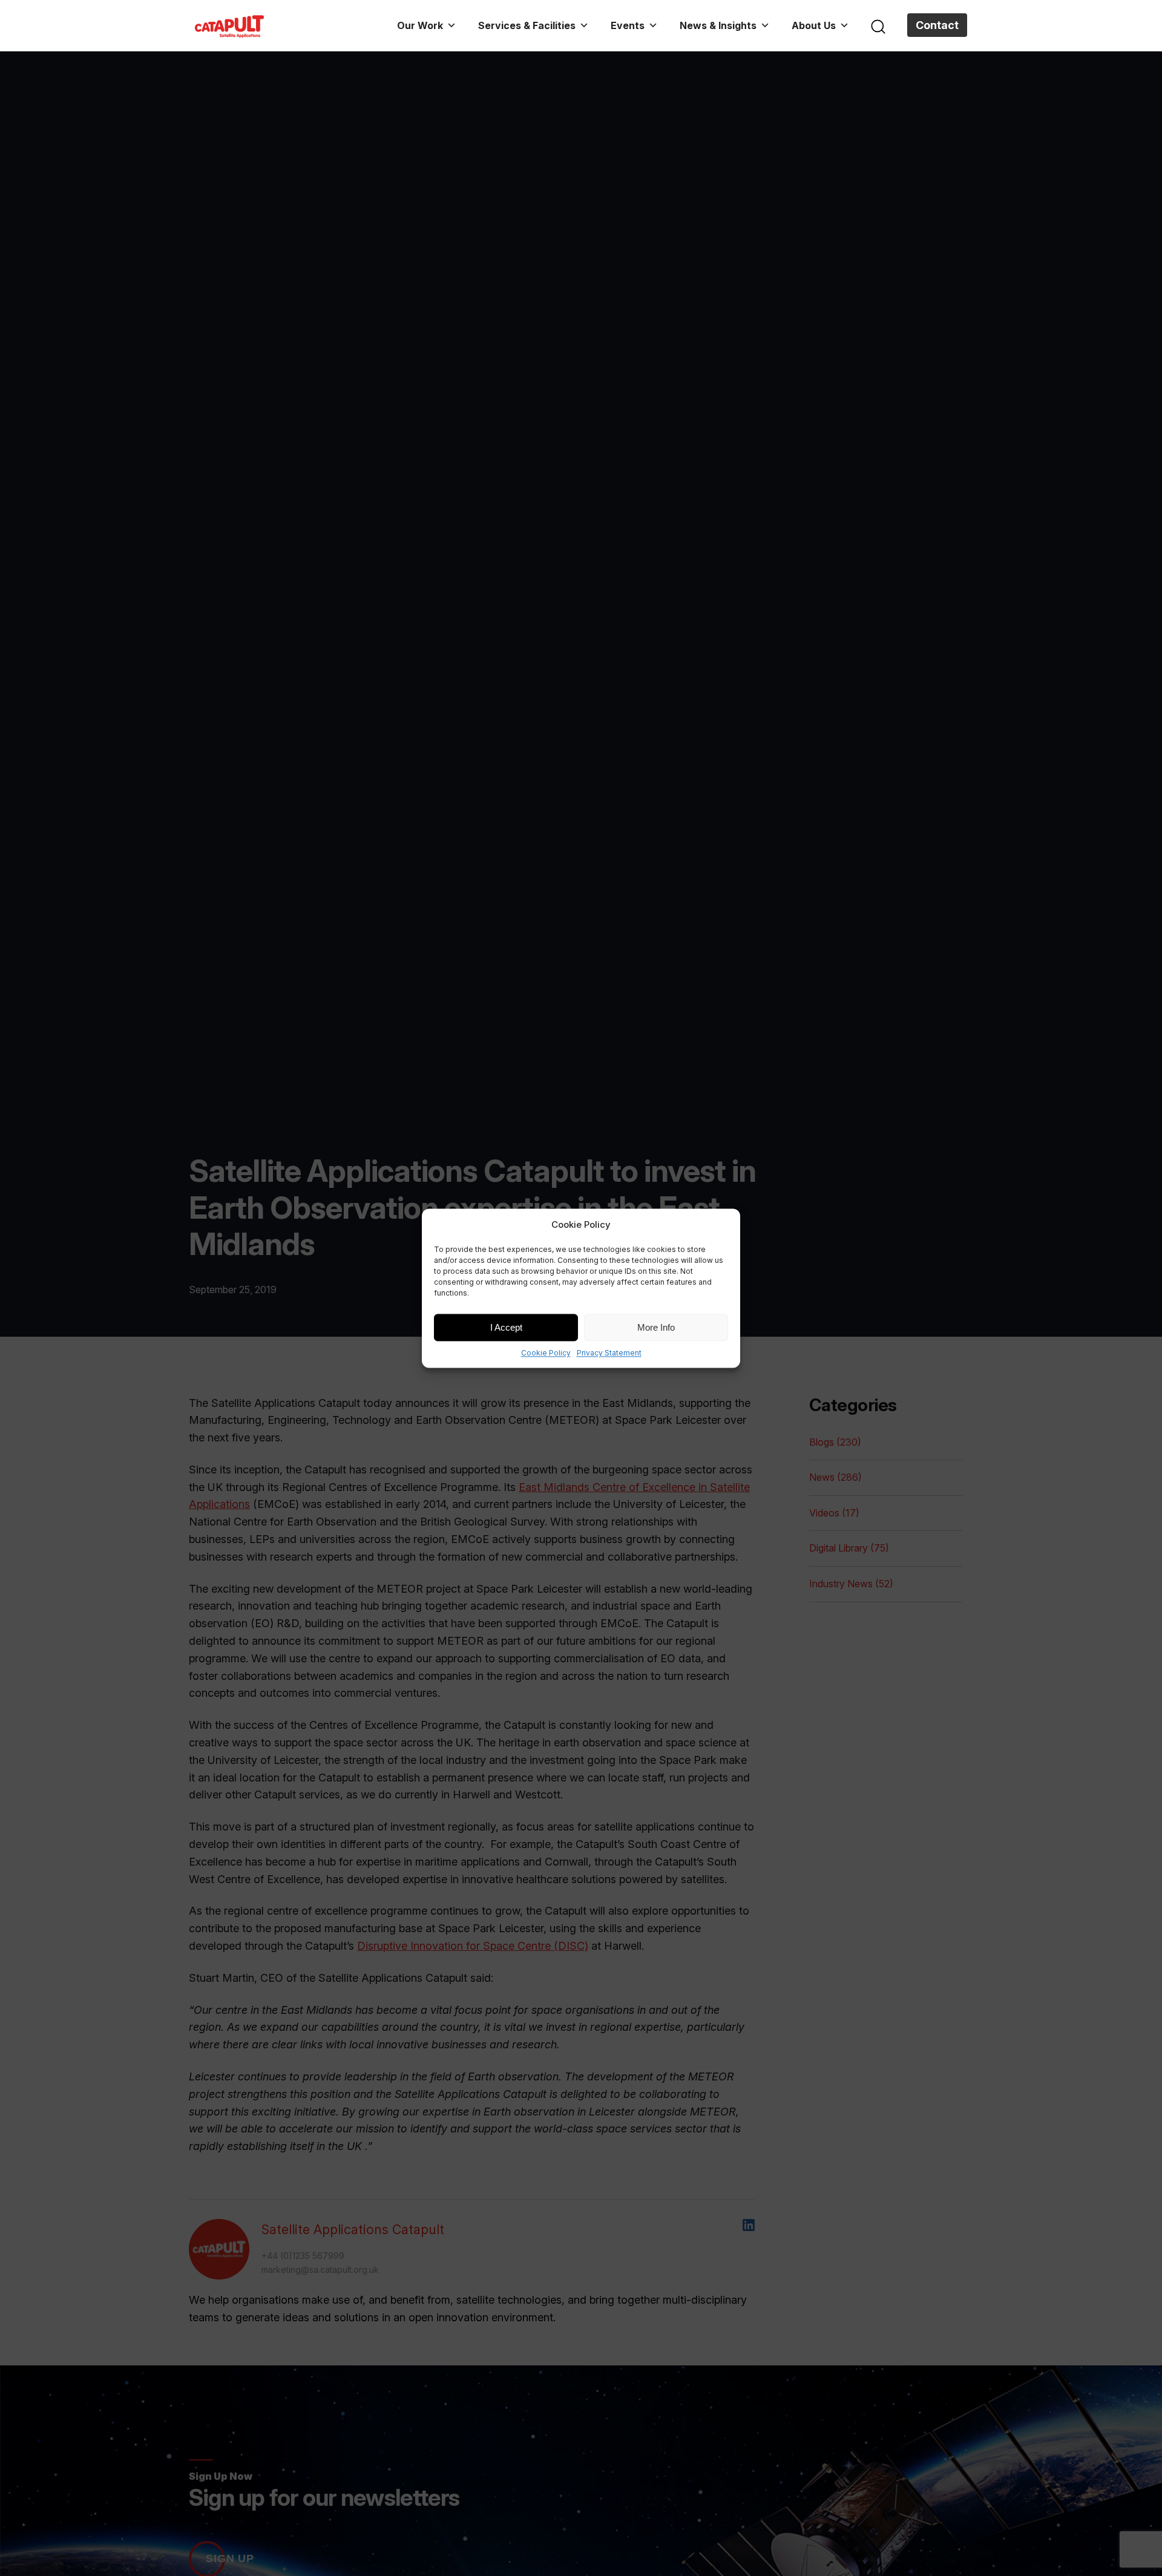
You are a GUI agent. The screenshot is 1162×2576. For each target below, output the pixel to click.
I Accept (506, 1327)
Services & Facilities (527, 25)
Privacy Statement (609, 1353)
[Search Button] (878, 25)
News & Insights (718, 25)
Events (628, 25)
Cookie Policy (546, 1353)
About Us (814, 25)
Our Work (420, 25)
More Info (656, 1327)
